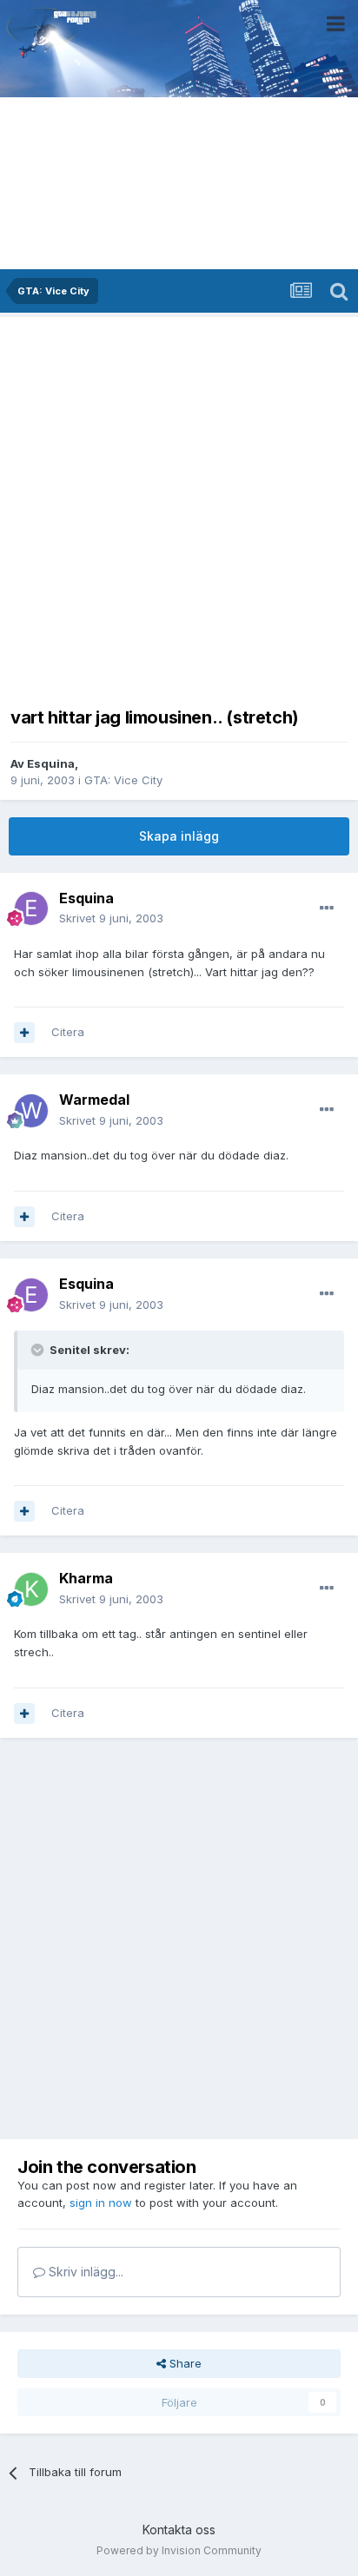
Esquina (51, 763)
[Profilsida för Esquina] (31, 908)
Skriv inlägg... (84, 2272)
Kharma (86, 1578)
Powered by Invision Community (179, 2550)
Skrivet (111, 918)
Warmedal (94, 1100)
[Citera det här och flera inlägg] (24, 1033)
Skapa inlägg (179, 836)
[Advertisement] (179, 506)
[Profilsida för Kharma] (31, 1589)
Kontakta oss (179, 2530)
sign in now (101, 2203)
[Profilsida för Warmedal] (31, 1111)
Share (184, 2363)
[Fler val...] (327, 908)
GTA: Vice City (123, 780)
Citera (68, 1032)
